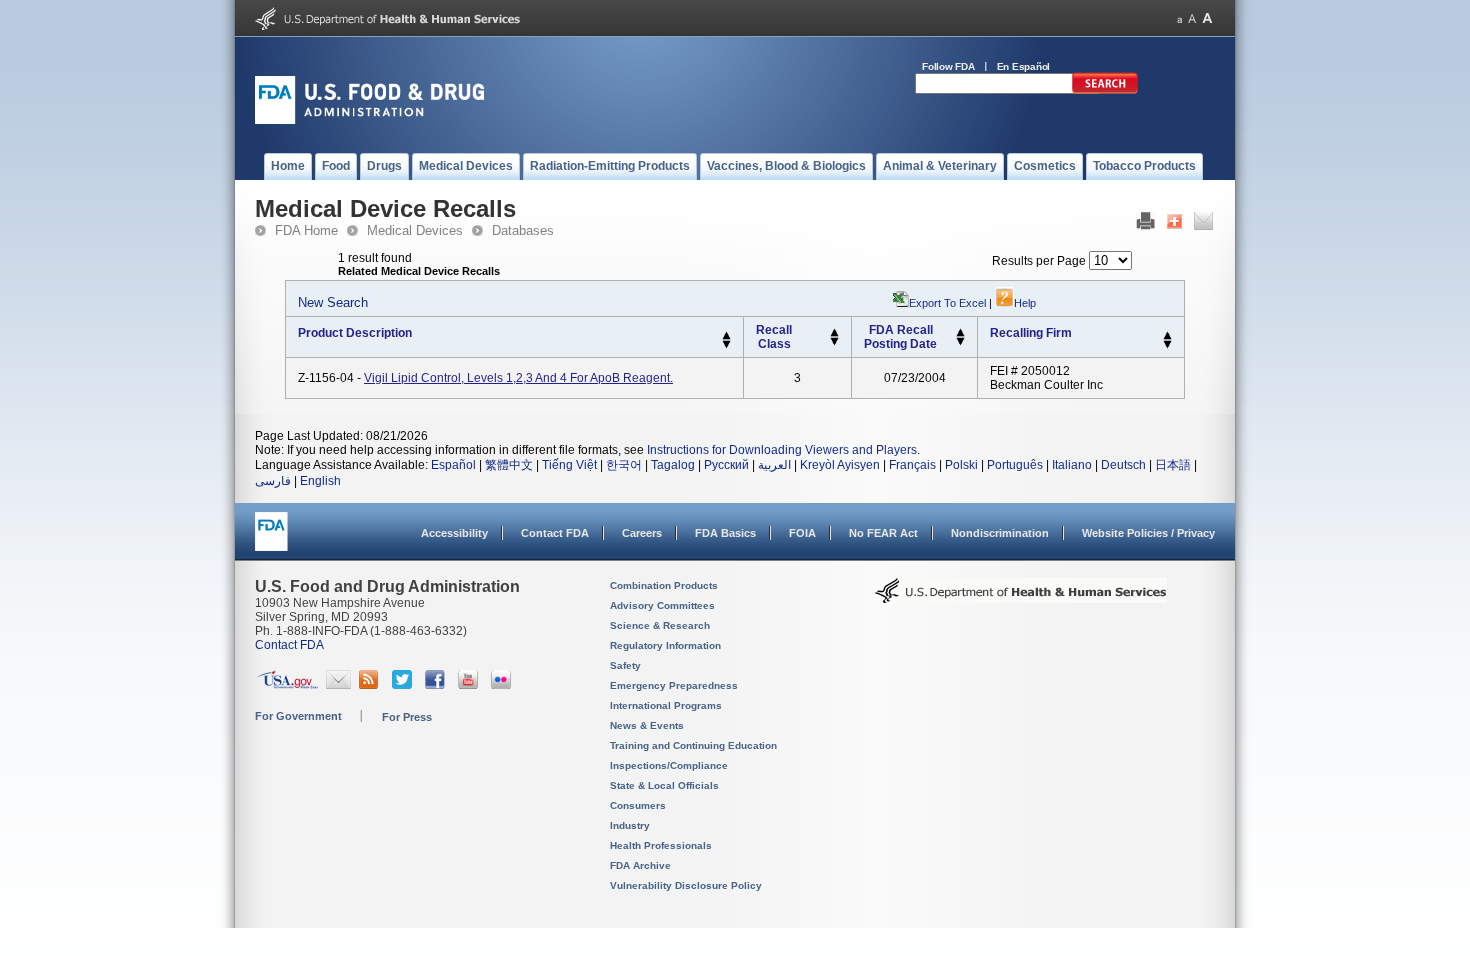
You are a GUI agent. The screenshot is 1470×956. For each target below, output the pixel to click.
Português (1015, 465)
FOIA (802, 533)
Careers (642, 533)
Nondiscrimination (1000, 533)
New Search (333, 302)
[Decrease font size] (1179, 18)
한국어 (624, 465)
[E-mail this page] (1203, 226)
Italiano (1072, 465)
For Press (407, 717)
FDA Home (306, 230)
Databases (523, 230)
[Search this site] (1105, 90)
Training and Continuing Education (693, 745)
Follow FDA (948, 66)
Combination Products (664, 585)
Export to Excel (947, 303)
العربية (774, 465)
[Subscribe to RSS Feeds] (371, 685)
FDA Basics (725, 533)
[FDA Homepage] (271, 540)
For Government (298, 716)
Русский (726, 465)
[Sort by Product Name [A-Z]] (726, 336)
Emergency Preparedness (674, 685)
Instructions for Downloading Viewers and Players (782, 450)
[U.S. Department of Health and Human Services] (387, 26)
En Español (1024, 66)
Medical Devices (415, 230)
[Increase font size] (1207, 18)
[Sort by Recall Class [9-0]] (834, 342)
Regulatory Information (665, 645)
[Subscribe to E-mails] (338, 685)
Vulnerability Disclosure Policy (686, 885)
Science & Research (660, 625)
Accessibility (454, 533)
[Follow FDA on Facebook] (437, 685)
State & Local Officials (664, 785)
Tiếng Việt (569, 465)
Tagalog (673, 465)
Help (1025, 303)
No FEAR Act (883, 533)
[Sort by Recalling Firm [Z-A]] (1167, 345)
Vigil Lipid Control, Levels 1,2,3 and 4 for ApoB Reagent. (518, 378)
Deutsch (1123, 465)
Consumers (638, 805)
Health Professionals (661, 845)
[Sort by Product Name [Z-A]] (726, 345)
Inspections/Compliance (669, 765)
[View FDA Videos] (470, 685)
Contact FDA (555, 533)
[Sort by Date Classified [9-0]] (960, 342)
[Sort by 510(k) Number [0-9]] (834, 333)
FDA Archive (640, 865)
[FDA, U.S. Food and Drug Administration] (369, 120)
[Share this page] (1174, 226)
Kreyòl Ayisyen (840, 465)
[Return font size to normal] (1192, 18)
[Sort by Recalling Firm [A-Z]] (1167, 336)
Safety (625, 665)
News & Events (647, 725)
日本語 (1173, 465)
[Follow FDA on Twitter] (404, 685)
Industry (630, 825)
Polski (961, 465)
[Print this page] (1145, 226)
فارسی (273, 481)
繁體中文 (509, 465)
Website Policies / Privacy (1148, 533)
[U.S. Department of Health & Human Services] (1021, 598)
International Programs (666, 705)
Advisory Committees (662, 605)
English (320, 481)
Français (912, 465)
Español (453, 465)
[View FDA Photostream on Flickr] (503, 685)
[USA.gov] (287, 685)
